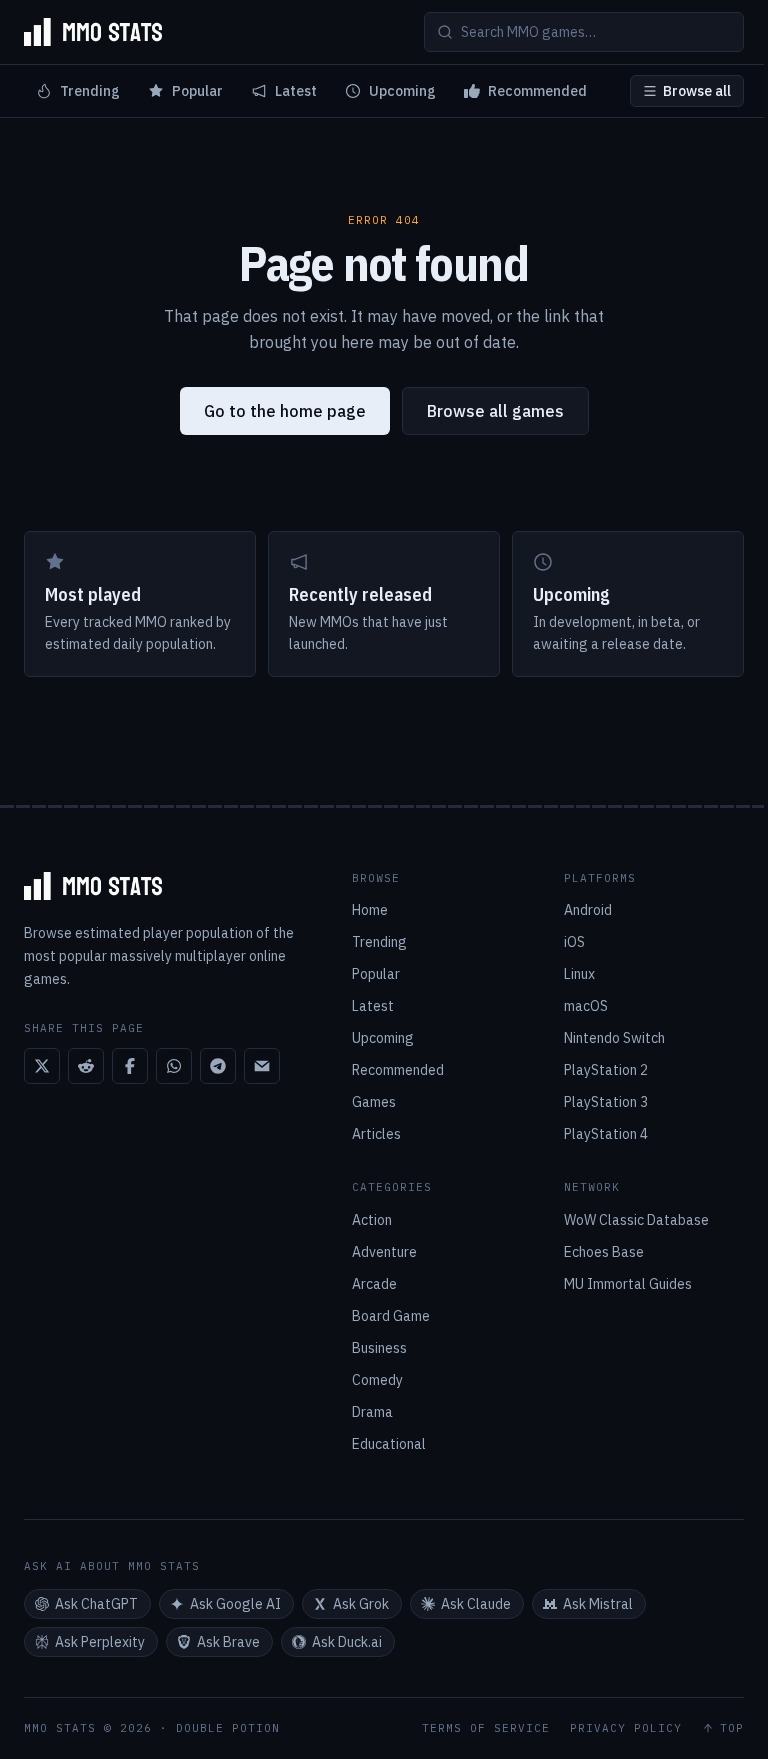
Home (370, 910)
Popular (197, 91)
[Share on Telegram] (218, 1066)
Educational (389, 1444)
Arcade (374, 1284)
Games (374, 1102)
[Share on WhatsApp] (174, 1066)
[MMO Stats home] (93, 32)
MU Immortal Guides (628, 1284)
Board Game (391, 1316)
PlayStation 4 (606, 1134)
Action (372, 1220)
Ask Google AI (235, 1604)
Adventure (384, 1252)
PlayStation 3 (606, 1102)
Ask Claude (476, 1604)
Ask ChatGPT (96, 1604)
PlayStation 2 (606, 1070)
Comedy (377, 1380)
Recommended (537, 91)
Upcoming (402, 91)
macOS (586, 1006)
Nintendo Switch (614, 1038)
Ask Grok (361, 1604)
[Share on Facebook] (130, 1066)
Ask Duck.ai (347, 1642)
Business (379, 1348)
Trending (90, 91)
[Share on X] (42, 1066)
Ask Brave (228, 1642)
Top (732, 1728)
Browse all (697, 91)
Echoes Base (604, 1252)
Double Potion (228, 1728)
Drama (372, 1412)
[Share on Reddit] (86, 1066)
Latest (296, 91)
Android (588, 910)
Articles (376, 1134)
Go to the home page (285, 411)
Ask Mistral (598, 1604)
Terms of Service (486, 1728)
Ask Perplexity (100, 1642)
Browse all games (495, 411)
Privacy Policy (626, 1728)
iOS (574, 942)
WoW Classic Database (636, 1220)
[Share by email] (262, 1066)
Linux (579, 974)
